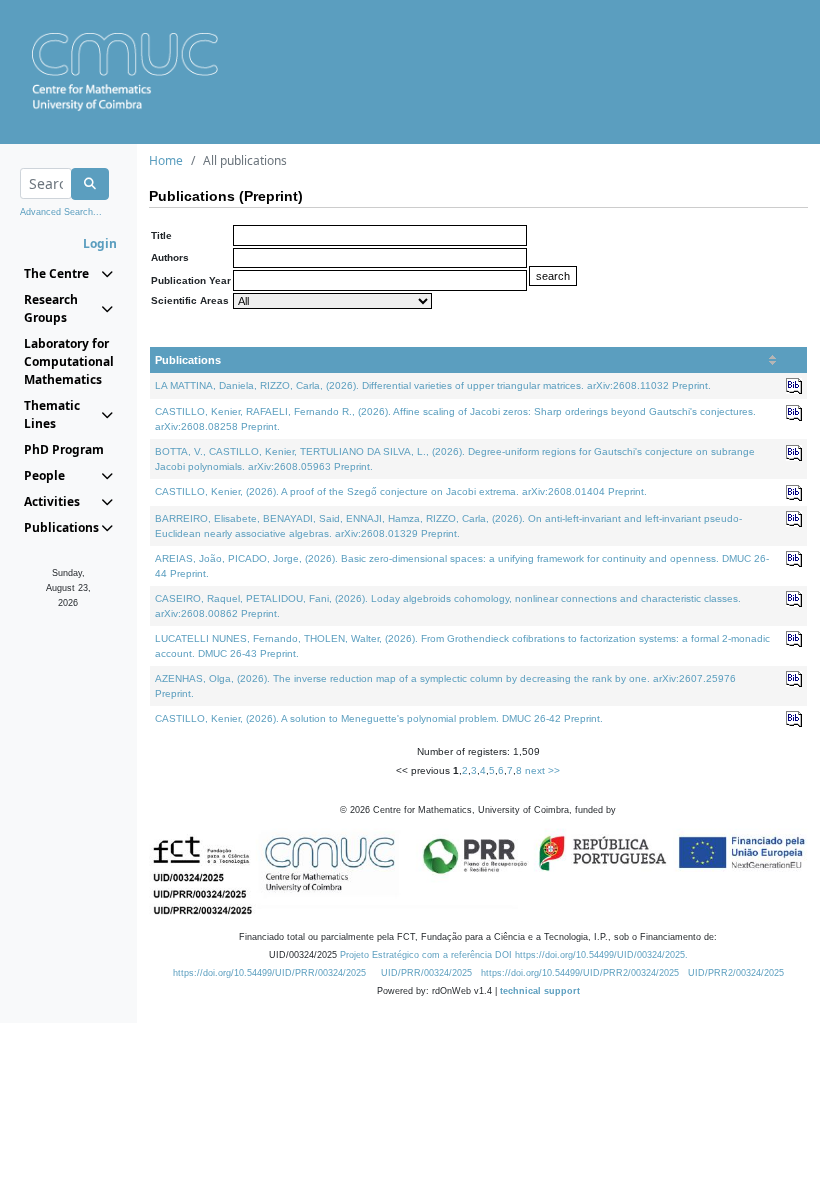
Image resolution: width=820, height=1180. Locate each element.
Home (166, 160)
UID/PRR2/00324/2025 (736, 973)
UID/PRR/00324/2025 (426, 973)
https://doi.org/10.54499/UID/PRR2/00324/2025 (580, 973)
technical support (540, 991)
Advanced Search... (61, 212)
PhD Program (64, 449)
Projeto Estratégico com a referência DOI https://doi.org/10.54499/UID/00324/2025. (514, 955)
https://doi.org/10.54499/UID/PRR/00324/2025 (269, 973)
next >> (542, 770)
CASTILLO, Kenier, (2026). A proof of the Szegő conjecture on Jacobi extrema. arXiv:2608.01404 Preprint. (401, 491)
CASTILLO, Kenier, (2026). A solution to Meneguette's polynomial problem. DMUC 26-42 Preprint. (379, 718)
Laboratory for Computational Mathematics (68, 361)
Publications (188, 360)
